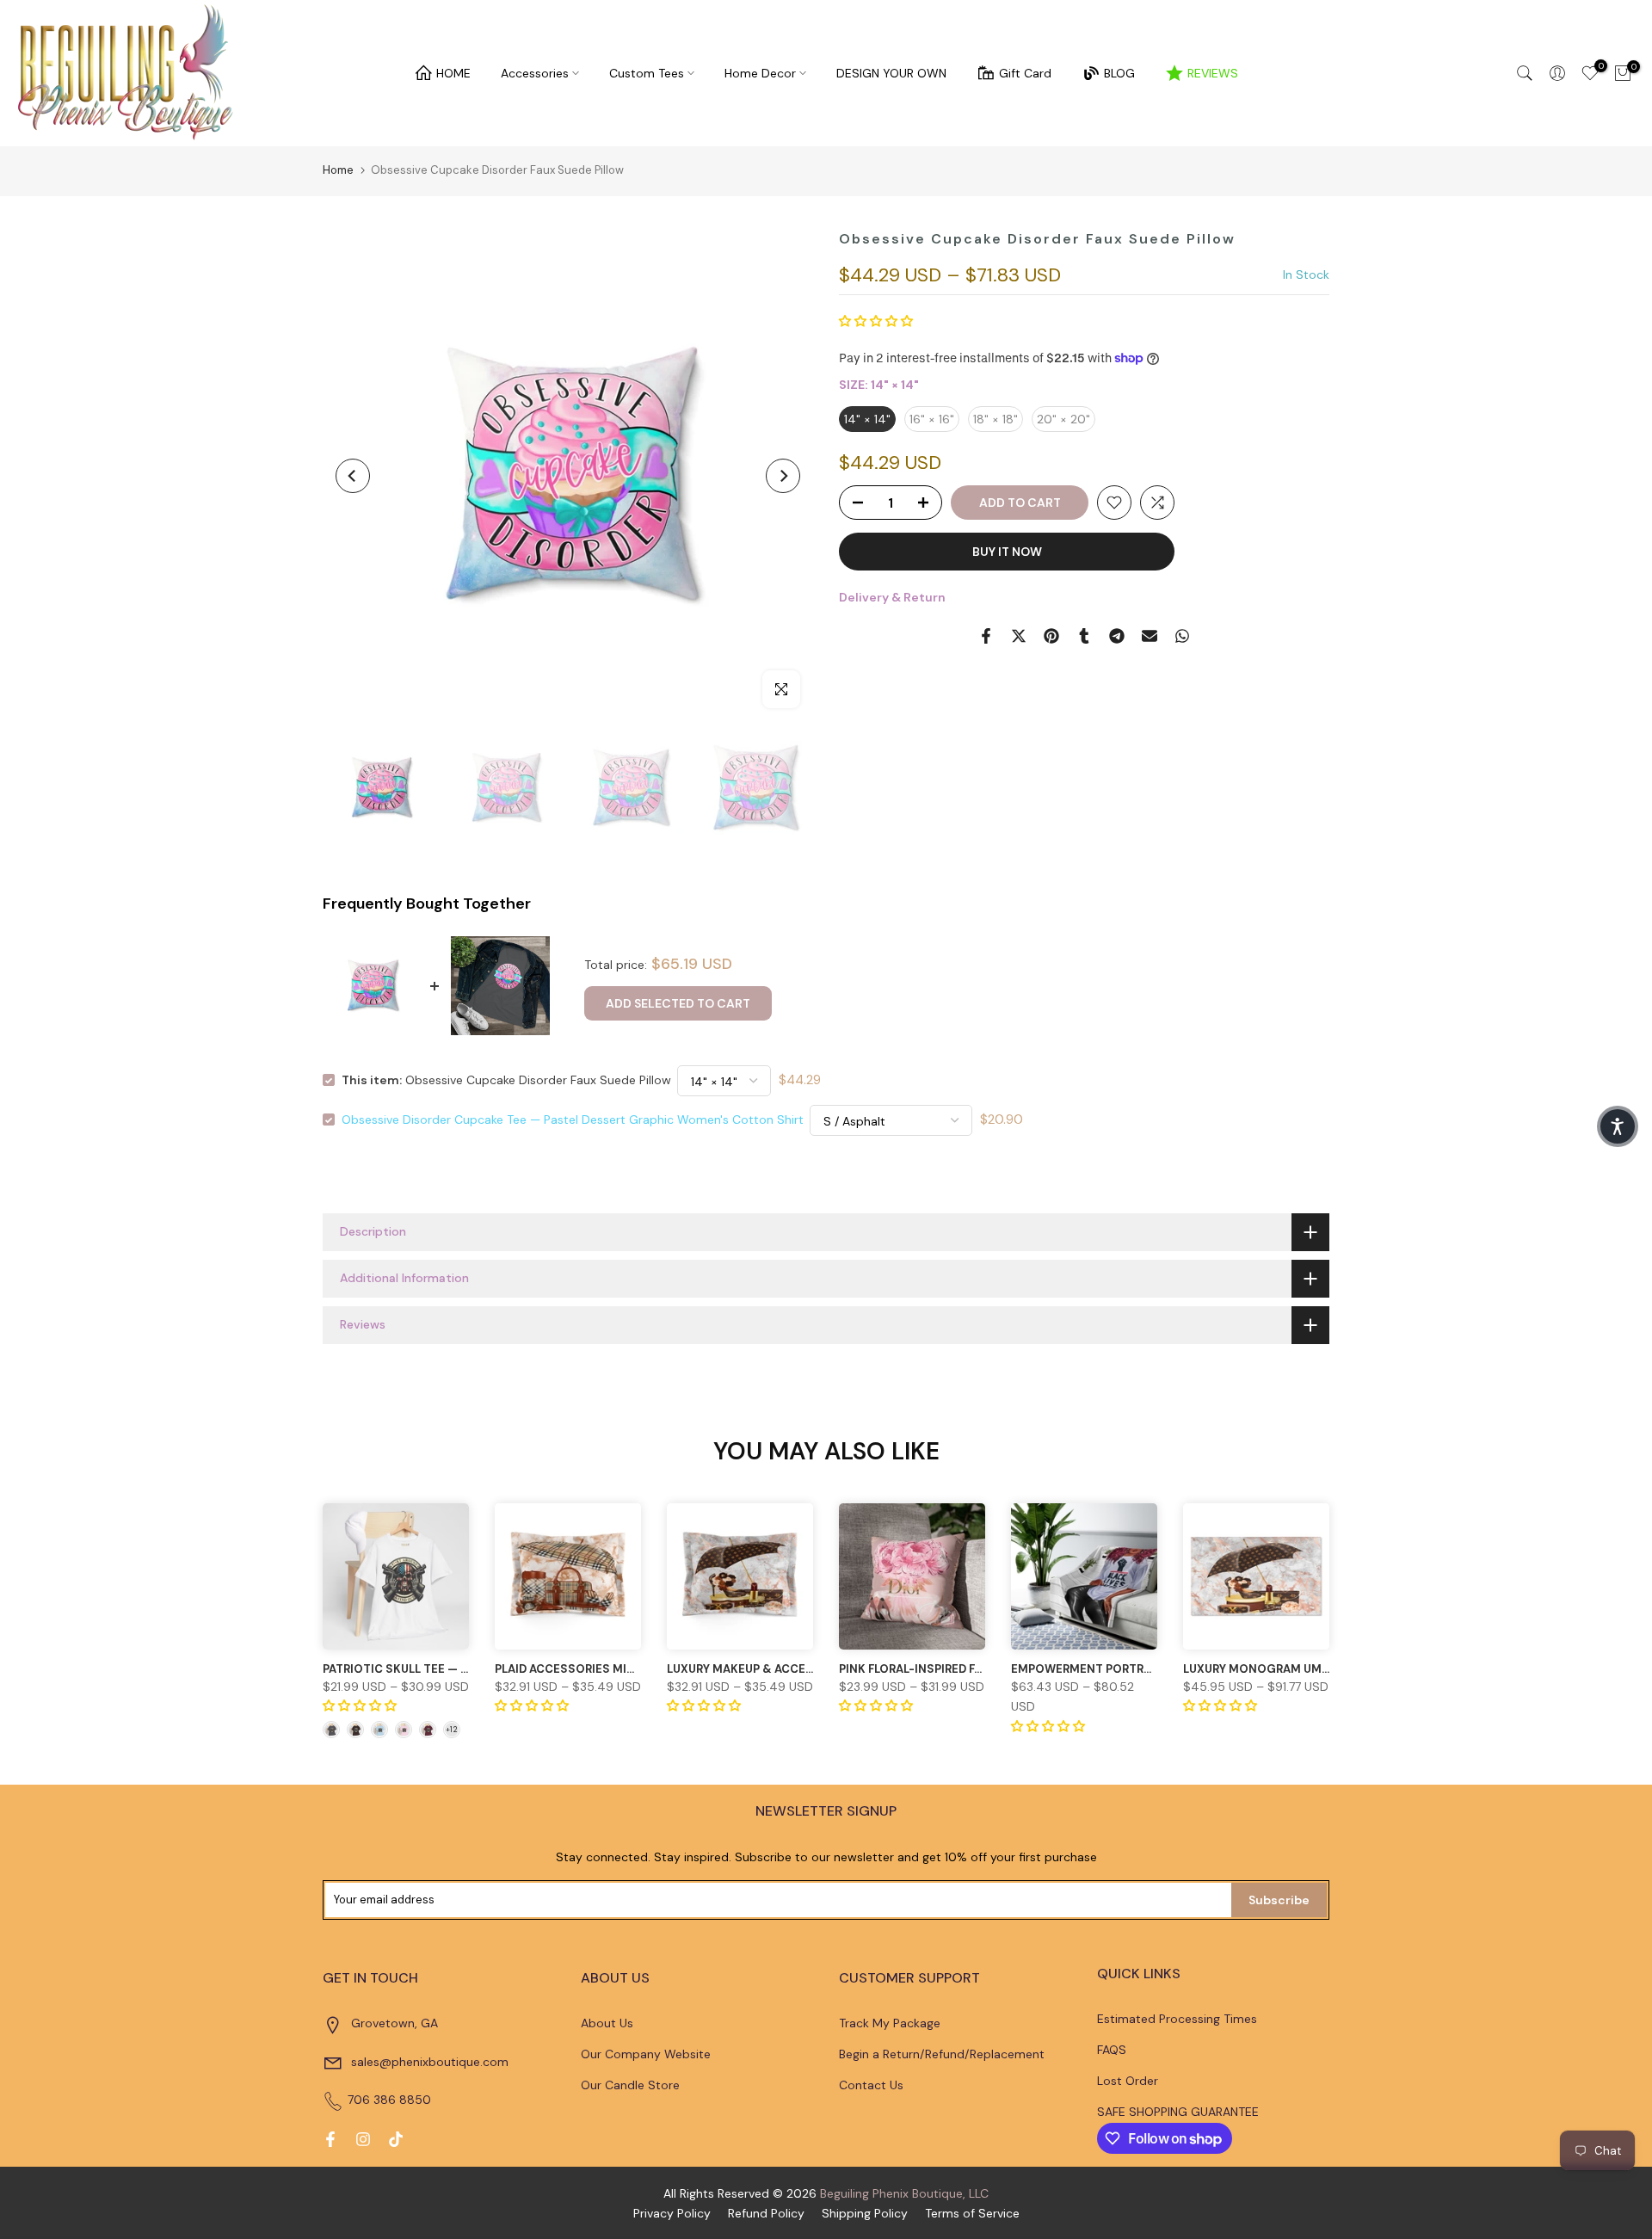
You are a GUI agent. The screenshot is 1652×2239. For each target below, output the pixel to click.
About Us (607, 2023)
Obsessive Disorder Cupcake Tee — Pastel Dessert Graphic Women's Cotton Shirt (573, 1119)
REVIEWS (1213, 73)
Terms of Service (972, 2213)
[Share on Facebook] (986, 636)
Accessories (535, 73)
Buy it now (1007, 552)
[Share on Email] (1150, 636)
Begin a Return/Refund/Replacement (942, 2054)
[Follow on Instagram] (363, 2139)
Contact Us (871, 2085)
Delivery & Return (892, 597)
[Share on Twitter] (1019, 636)
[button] (876, 321)
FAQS (1112, 2050)
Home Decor (760, 73)
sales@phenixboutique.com (430, 2062)
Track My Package (890, 2023)
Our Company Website (646, 2054)
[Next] (783, 476)
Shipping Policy (865, 2213)
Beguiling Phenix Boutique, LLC (904, 2193)
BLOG (1119, 73)
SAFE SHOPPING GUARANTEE (1178, 2112)
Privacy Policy (672, 2213)
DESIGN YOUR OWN (891, 73)
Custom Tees (647, 73)
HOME (453, 73)
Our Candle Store (630, 2085)
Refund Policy (766, 2213)
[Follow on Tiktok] (396, 2139)
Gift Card (1025, 73)
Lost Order (1128, 2081)
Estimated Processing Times (1177, 2019)
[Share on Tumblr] (1084, 636)
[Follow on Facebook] (330, 2139)
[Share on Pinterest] (1051, 636)
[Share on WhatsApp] (1182, 636)
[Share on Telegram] (1117, 636)
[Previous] (353, 476)
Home (338, 170)
